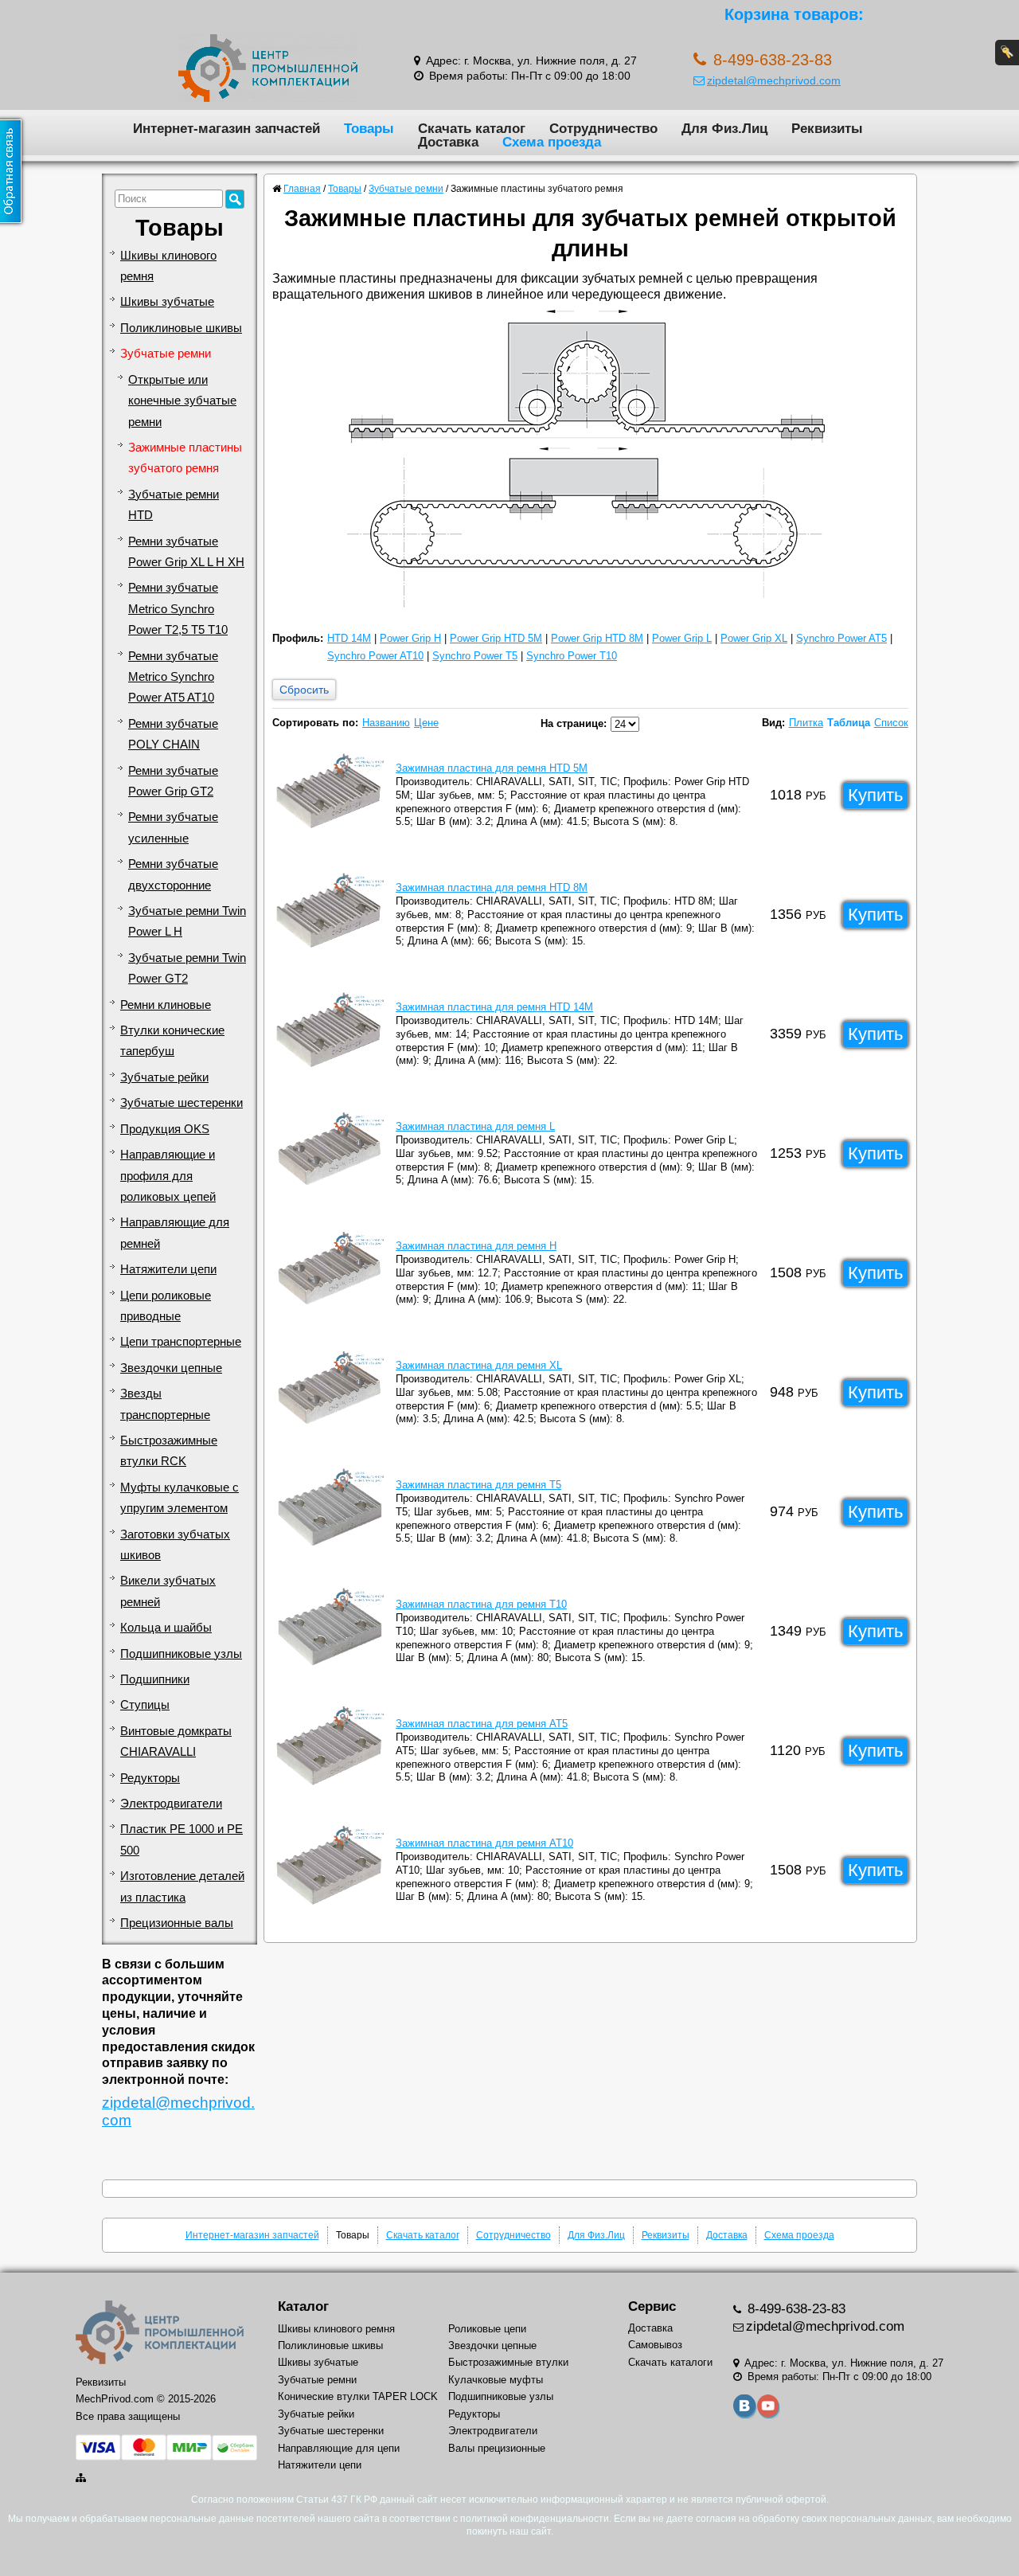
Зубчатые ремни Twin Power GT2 (187, 968)
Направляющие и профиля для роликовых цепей (168, 1176)
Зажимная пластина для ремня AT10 (484, 1843)
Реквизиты (827, 128)
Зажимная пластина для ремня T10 (481, 1604)
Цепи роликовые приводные (166, 1306)
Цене (426, 723)
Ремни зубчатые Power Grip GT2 (173, 781)
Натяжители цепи (168, 1269)
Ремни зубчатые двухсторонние (173, 874)
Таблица (849, 723)
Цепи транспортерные (181, 1342)
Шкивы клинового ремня (168, 266)
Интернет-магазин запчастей (226, 128)
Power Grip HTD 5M (496, 638)
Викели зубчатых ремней (168, 1591)
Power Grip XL (754, 638)
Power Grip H (410, 638)
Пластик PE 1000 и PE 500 (182, 1839)
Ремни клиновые (166, 1005)
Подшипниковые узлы (181, 1654)
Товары (369, 128)
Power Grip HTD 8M (597, 638)
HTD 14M (349, 638)
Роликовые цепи (487, 2329)
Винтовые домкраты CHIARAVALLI (176, 1741)
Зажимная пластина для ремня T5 (478, 1485)
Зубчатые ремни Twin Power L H (187, 921)
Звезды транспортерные (165, 1404)
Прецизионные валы (177, 1923)
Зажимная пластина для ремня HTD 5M (492, 768)
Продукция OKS (165, 1129)
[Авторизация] (1007, 53)
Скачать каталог (472, 128)
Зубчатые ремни (166, 354)
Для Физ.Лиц (724, 128)
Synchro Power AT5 (841, 638)
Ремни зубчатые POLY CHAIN (173, 734)
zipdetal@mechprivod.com (774, 80)
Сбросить (304, 690)
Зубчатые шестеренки (182, 1103)
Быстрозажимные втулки (508, 2362)
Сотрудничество (603, 128)
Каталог (303, 2306)
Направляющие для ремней (175, 1233)
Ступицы (145, 1705)
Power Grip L (682, 638)
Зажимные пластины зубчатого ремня (185, 458)
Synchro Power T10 (572, 656)
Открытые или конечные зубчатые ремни (182, 401)
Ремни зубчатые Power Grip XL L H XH (186, 552)
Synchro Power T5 (475, 656)
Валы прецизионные (497, 2448)
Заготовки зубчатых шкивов (175, 1545)
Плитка (806, 723)
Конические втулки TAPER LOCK (358, 2396)
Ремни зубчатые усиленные (173, 827)
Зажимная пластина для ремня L (475, 1126)
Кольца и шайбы (166, 1628)
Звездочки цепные (171, 1368)
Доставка (448, 142)
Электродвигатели (171, 1804)
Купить (875, 795)
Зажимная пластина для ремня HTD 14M (494, 1007)
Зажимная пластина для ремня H (476, 1246)
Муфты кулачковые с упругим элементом (180, 1498)
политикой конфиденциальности (535, 2519)
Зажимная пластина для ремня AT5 (482, 1724)
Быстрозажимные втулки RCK (169, 1451)
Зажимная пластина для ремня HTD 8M (492, 887)
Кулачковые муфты (496, 2380)
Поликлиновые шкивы (181, 328)
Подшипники (155, 1679)
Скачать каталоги (670, 2362)
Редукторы (150, 1778)
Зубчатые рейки (164, 1077)
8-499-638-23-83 (795, 2309)
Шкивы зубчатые (167, 302)
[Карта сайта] (82, 2478)
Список (891, 723)
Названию (386, 723)
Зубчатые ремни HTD (174, 505)
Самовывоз (655, 2345)
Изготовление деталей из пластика (182, 1886)
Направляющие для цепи (339, 2448)
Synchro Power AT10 (375, 656)
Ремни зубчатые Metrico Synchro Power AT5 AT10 (173, 677)
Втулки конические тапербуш (172, 1041)
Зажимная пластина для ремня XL (479, 1365)
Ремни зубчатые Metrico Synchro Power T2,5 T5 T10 (178, 609)
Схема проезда (552, 142)
